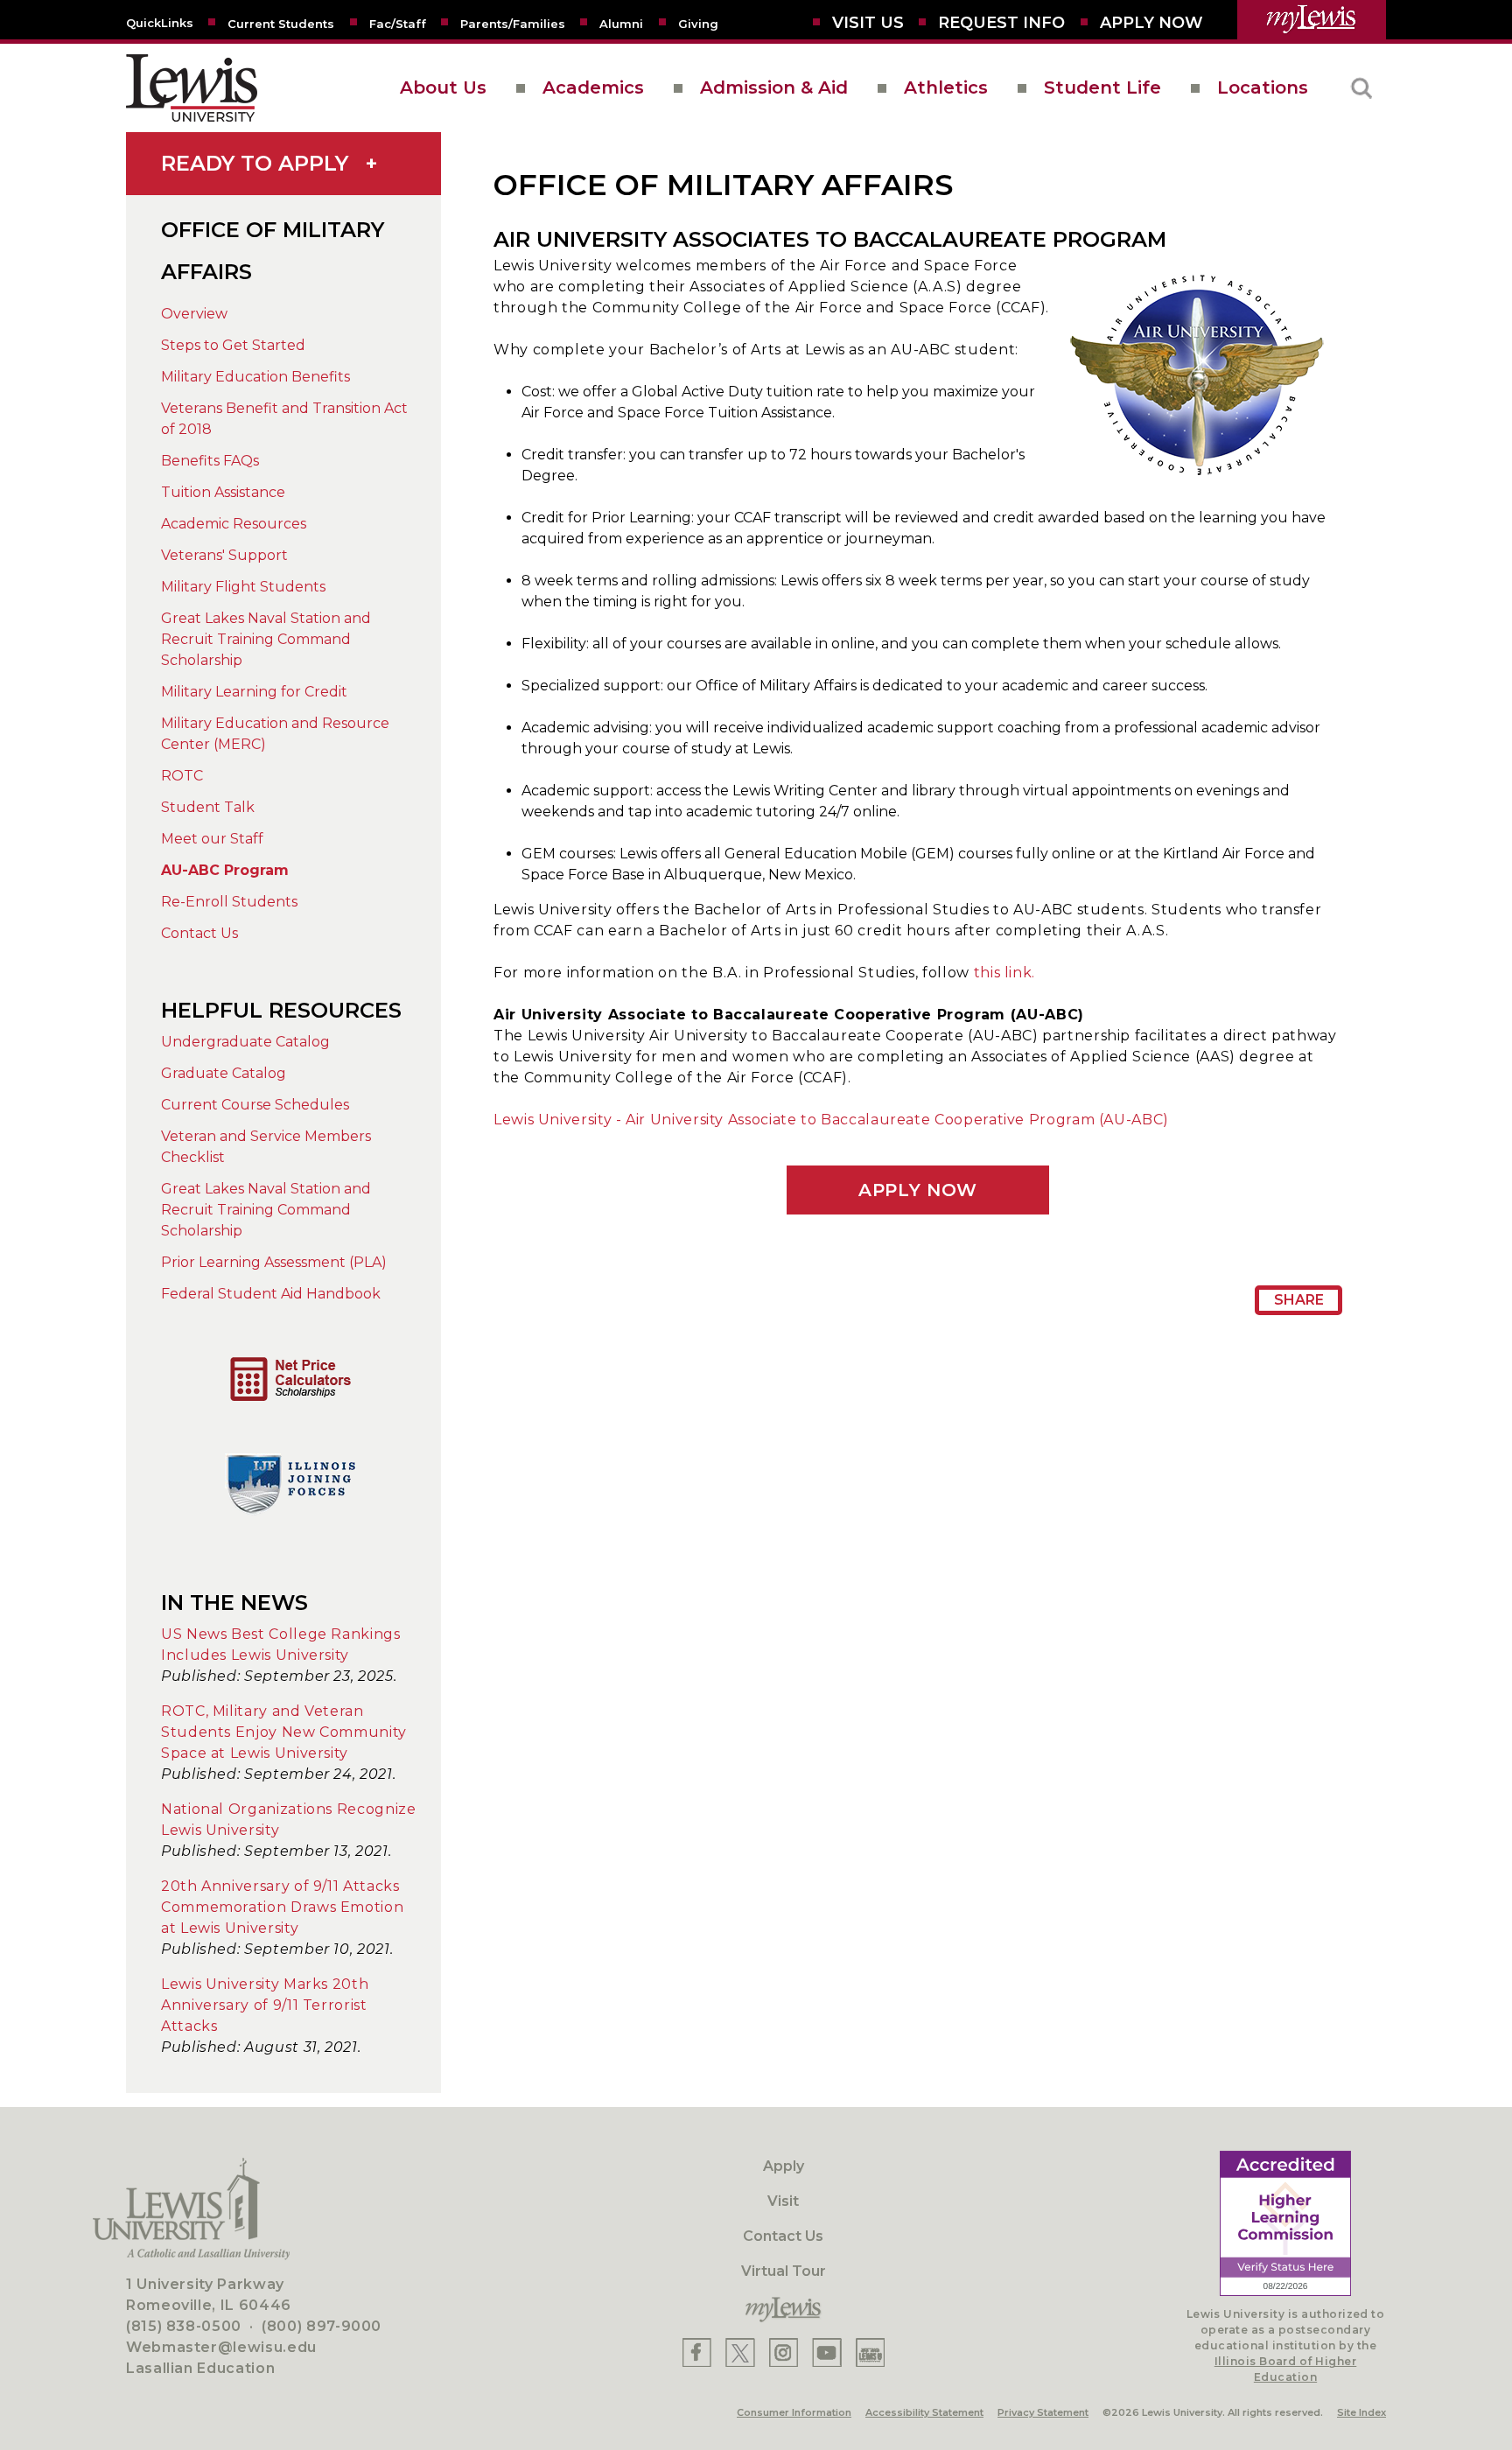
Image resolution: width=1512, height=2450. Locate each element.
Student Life (1102, 87)
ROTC (182, 776)
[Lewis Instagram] (784, 2352)
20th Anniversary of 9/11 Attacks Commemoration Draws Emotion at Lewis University (282, 1907)
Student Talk (208, 807)
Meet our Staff (212, 839)
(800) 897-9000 (322, 2326)
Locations (1263, 87)
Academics (593, 87)
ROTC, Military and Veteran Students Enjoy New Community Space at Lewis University (284, 1732)
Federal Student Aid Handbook (271, 1294)
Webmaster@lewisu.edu (221, 2347)
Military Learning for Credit (254, 692)
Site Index (1361, 2412)
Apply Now (918, 1190)
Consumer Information (794, 2412)
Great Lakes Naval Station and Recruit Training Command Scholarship (266, 639)
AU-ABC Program (225, 870)
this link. (1004, 973)
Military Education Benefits (255, 377)
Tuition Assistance (223, 492)
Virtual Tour (784, 2271)
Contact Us (199, 933)
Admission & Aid (774, 87)
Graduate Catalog (224, 1073)
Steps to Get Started (233, 345)
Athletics (946, 87)
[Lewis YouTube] (827, 2352)
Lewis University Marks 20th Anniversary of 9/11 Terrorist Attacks (265, 2005)
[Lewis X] (740, 2352)
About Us (443, 87)
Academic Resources (234, 524)
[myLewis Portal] (1312, 20)
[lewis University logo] (192, 88)
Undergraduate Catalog (245, 1042)
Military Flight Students (243, 587)
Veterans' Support (224, 555)
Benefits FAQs (210, 461)
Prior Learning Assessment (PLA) (274, 1262)
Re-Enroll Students (229, 902)
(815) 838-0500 (184, 2326)
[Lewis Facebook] (697, 2352)
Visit (783, 2201)
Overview (194, 314)
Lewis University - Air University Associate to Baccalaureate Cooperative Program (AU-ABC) (831, 1120)
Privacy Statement (1043, 2412)
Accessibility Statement (924, 2412)
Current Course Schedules (255, 1105)
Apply (784, 2166)
